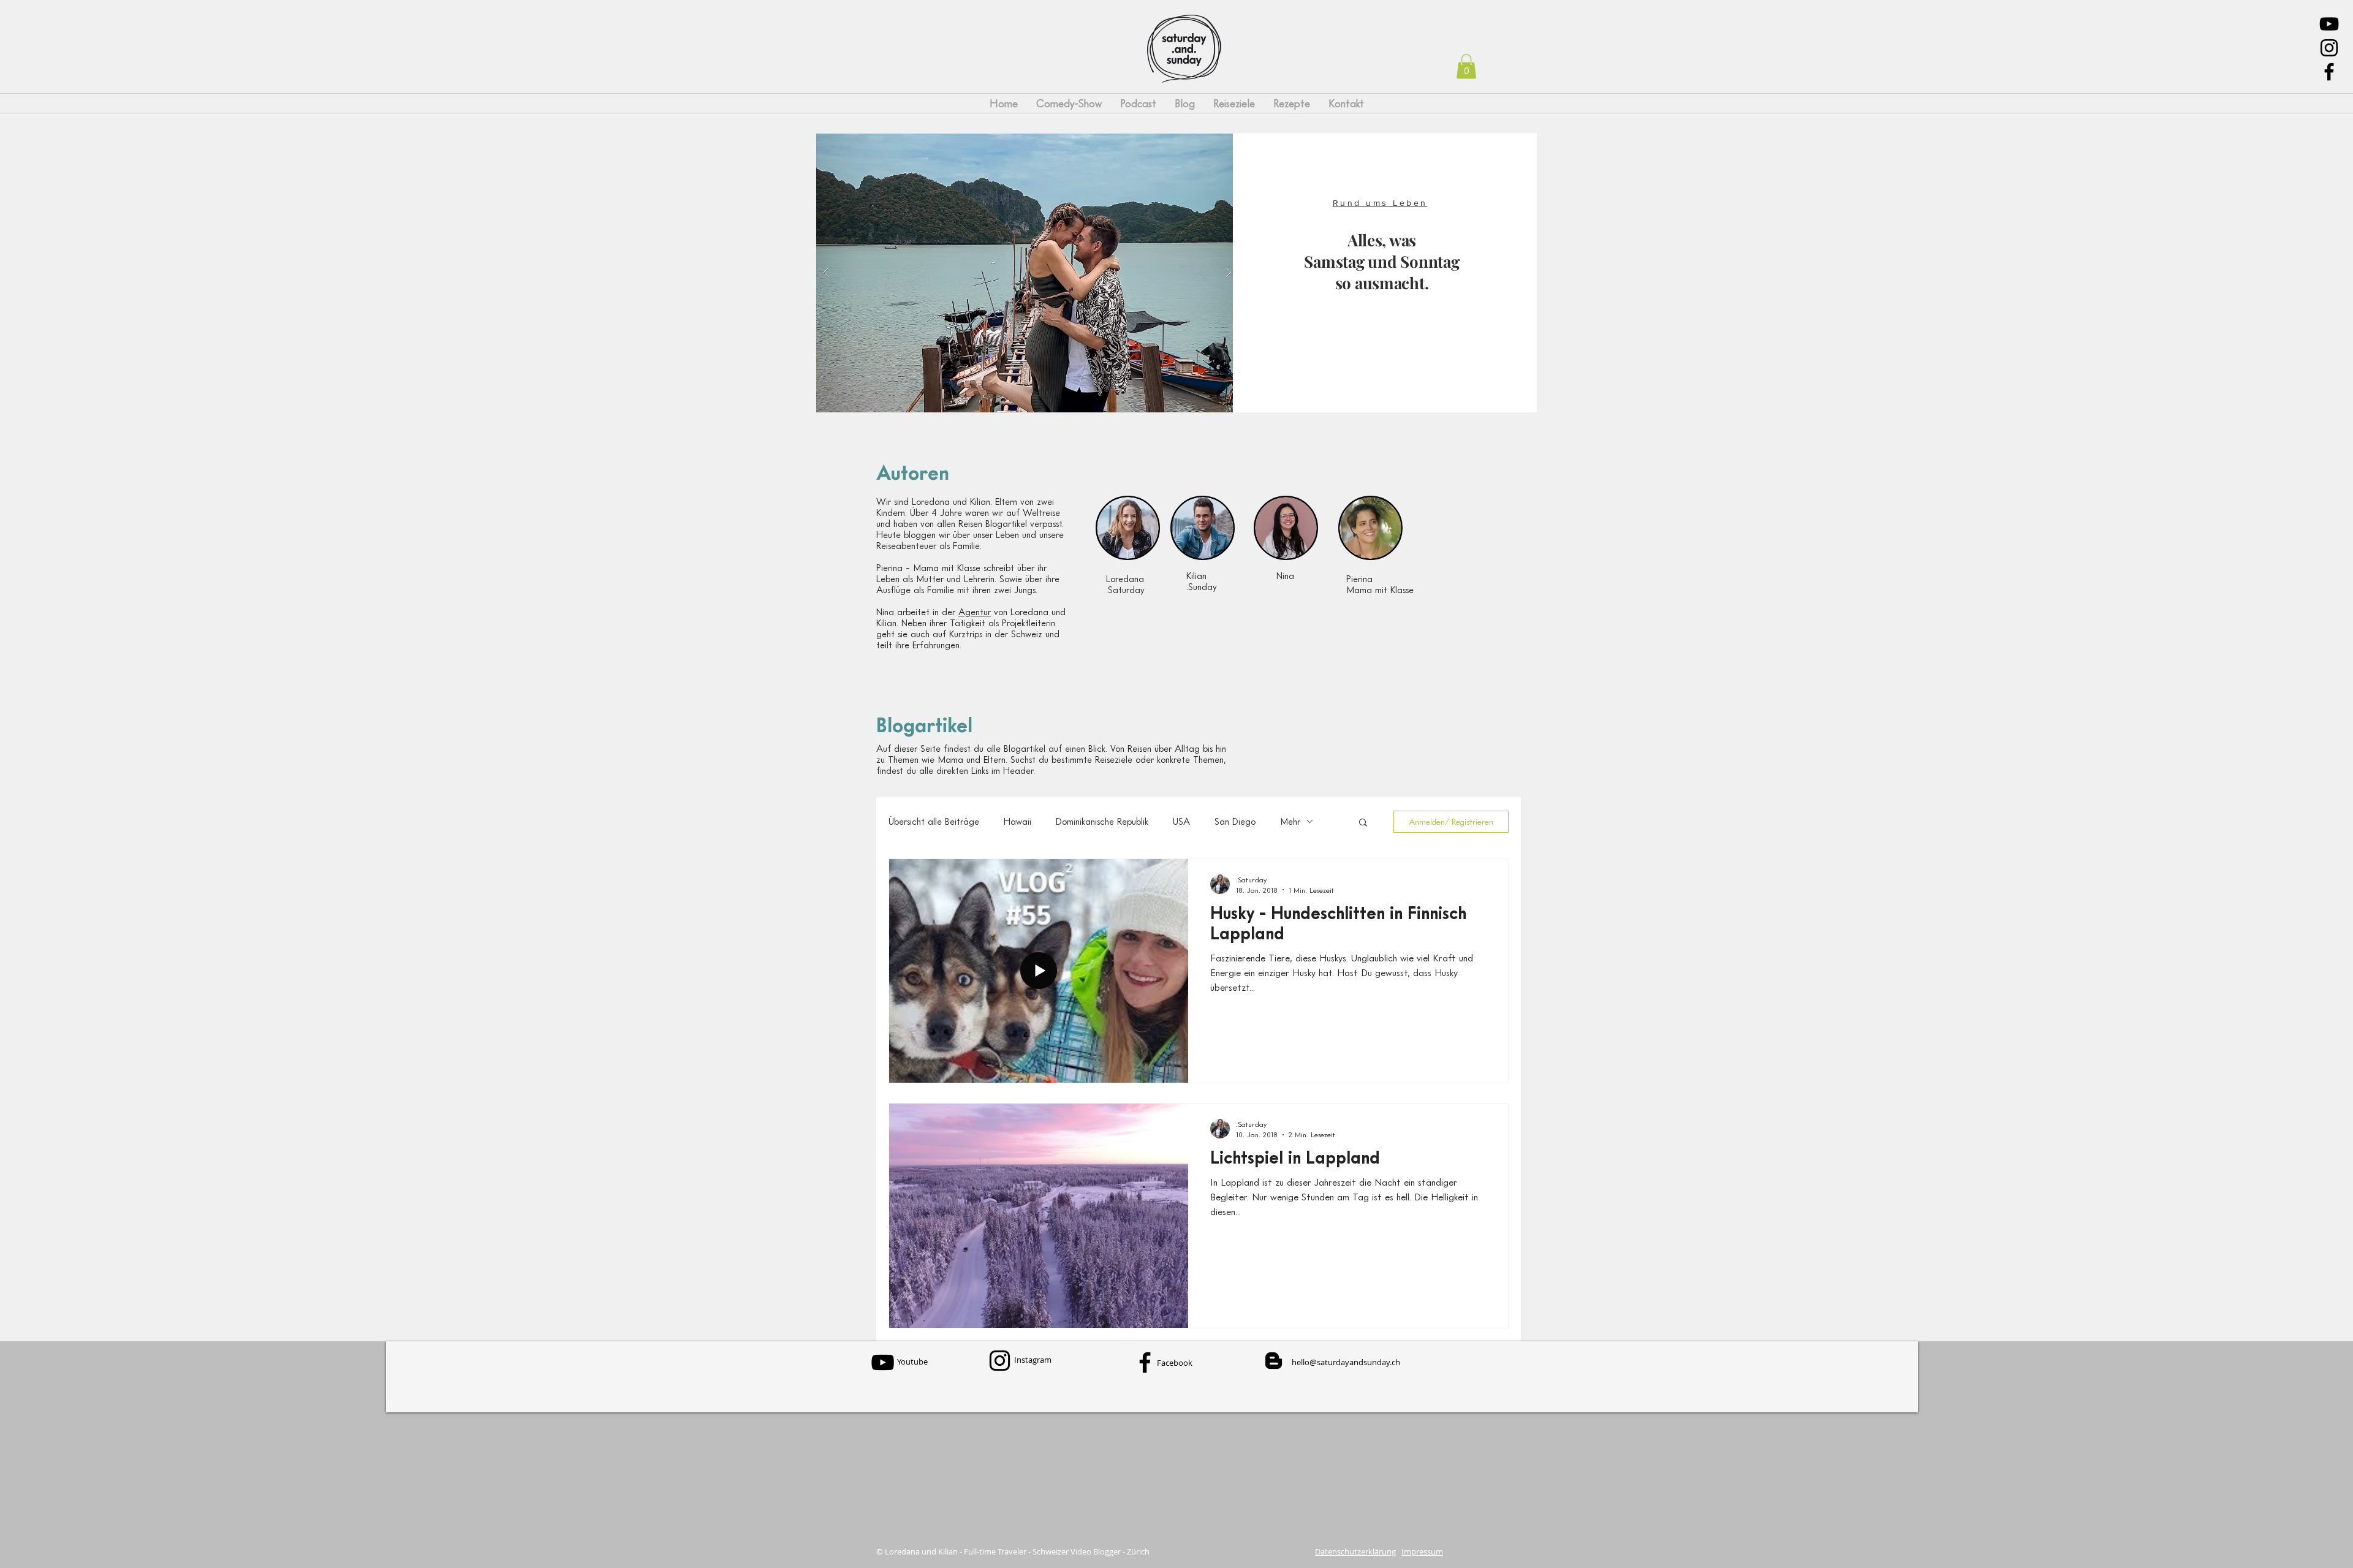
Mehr (1290, 821)
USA (1181, 821)
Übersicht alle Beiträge (934, 821)
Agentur (975, 612)
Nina (1285, 575)
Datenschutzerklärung (1355, 1551)
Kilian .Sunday (1202, 581)
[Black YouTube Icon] (2329, 24)
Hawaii (1017, 821)
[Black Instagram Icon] (2329, 48)
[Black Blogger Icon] (1274, 1361)
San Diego (1235, 821)
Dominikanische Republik (1102, 821)
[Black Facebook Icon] (2329, 72)
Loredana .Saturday (1125, 584)
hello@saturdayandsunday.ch (1346, 1362)
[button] (1466, 66)
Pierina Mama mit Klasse (1380, 584)
